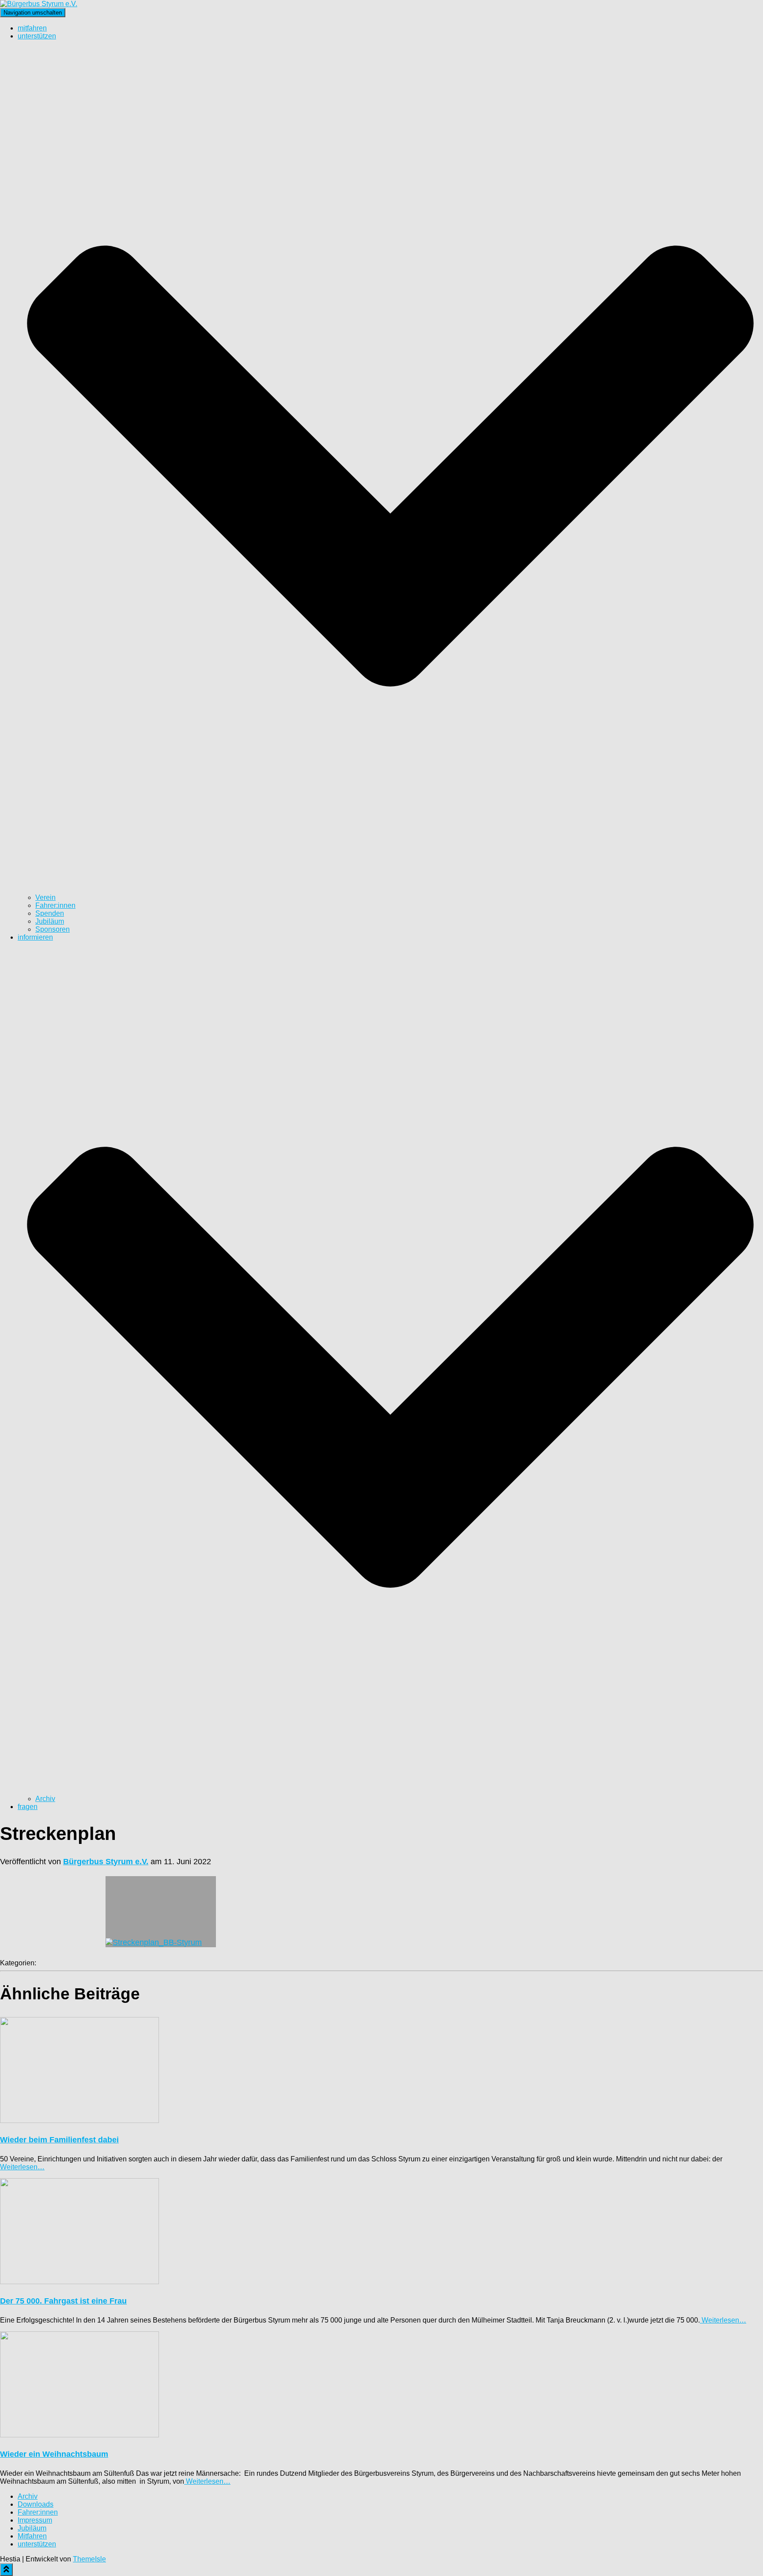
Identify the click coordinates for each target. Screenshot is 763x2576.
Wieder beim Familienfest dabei (59, 2140)
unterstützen (37, 2544)
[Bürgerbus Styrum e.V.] (39, 4)
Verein (45, 897)
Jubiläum (50, 921)
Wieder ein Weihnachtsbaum (54, 2454)
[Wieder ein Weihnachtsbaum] (79, 2435)
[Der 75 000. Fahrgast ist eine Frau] (79, 2282)
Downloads (36, 2504)
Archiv (45, 1799)
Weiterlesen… (22, 2167)
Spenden (50, 913)
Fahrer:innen (55, 905)
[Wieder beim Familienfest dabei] (79, 2121)
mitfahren (32, 28)
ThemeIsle (89, 2559)
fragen (28, 1807)
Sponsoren (53, 929)
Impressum (35, 2520)
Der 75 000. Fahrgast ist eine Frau (63, 2301)
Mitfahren (32, 2536)
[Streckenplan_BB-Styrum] (161, 1912)
